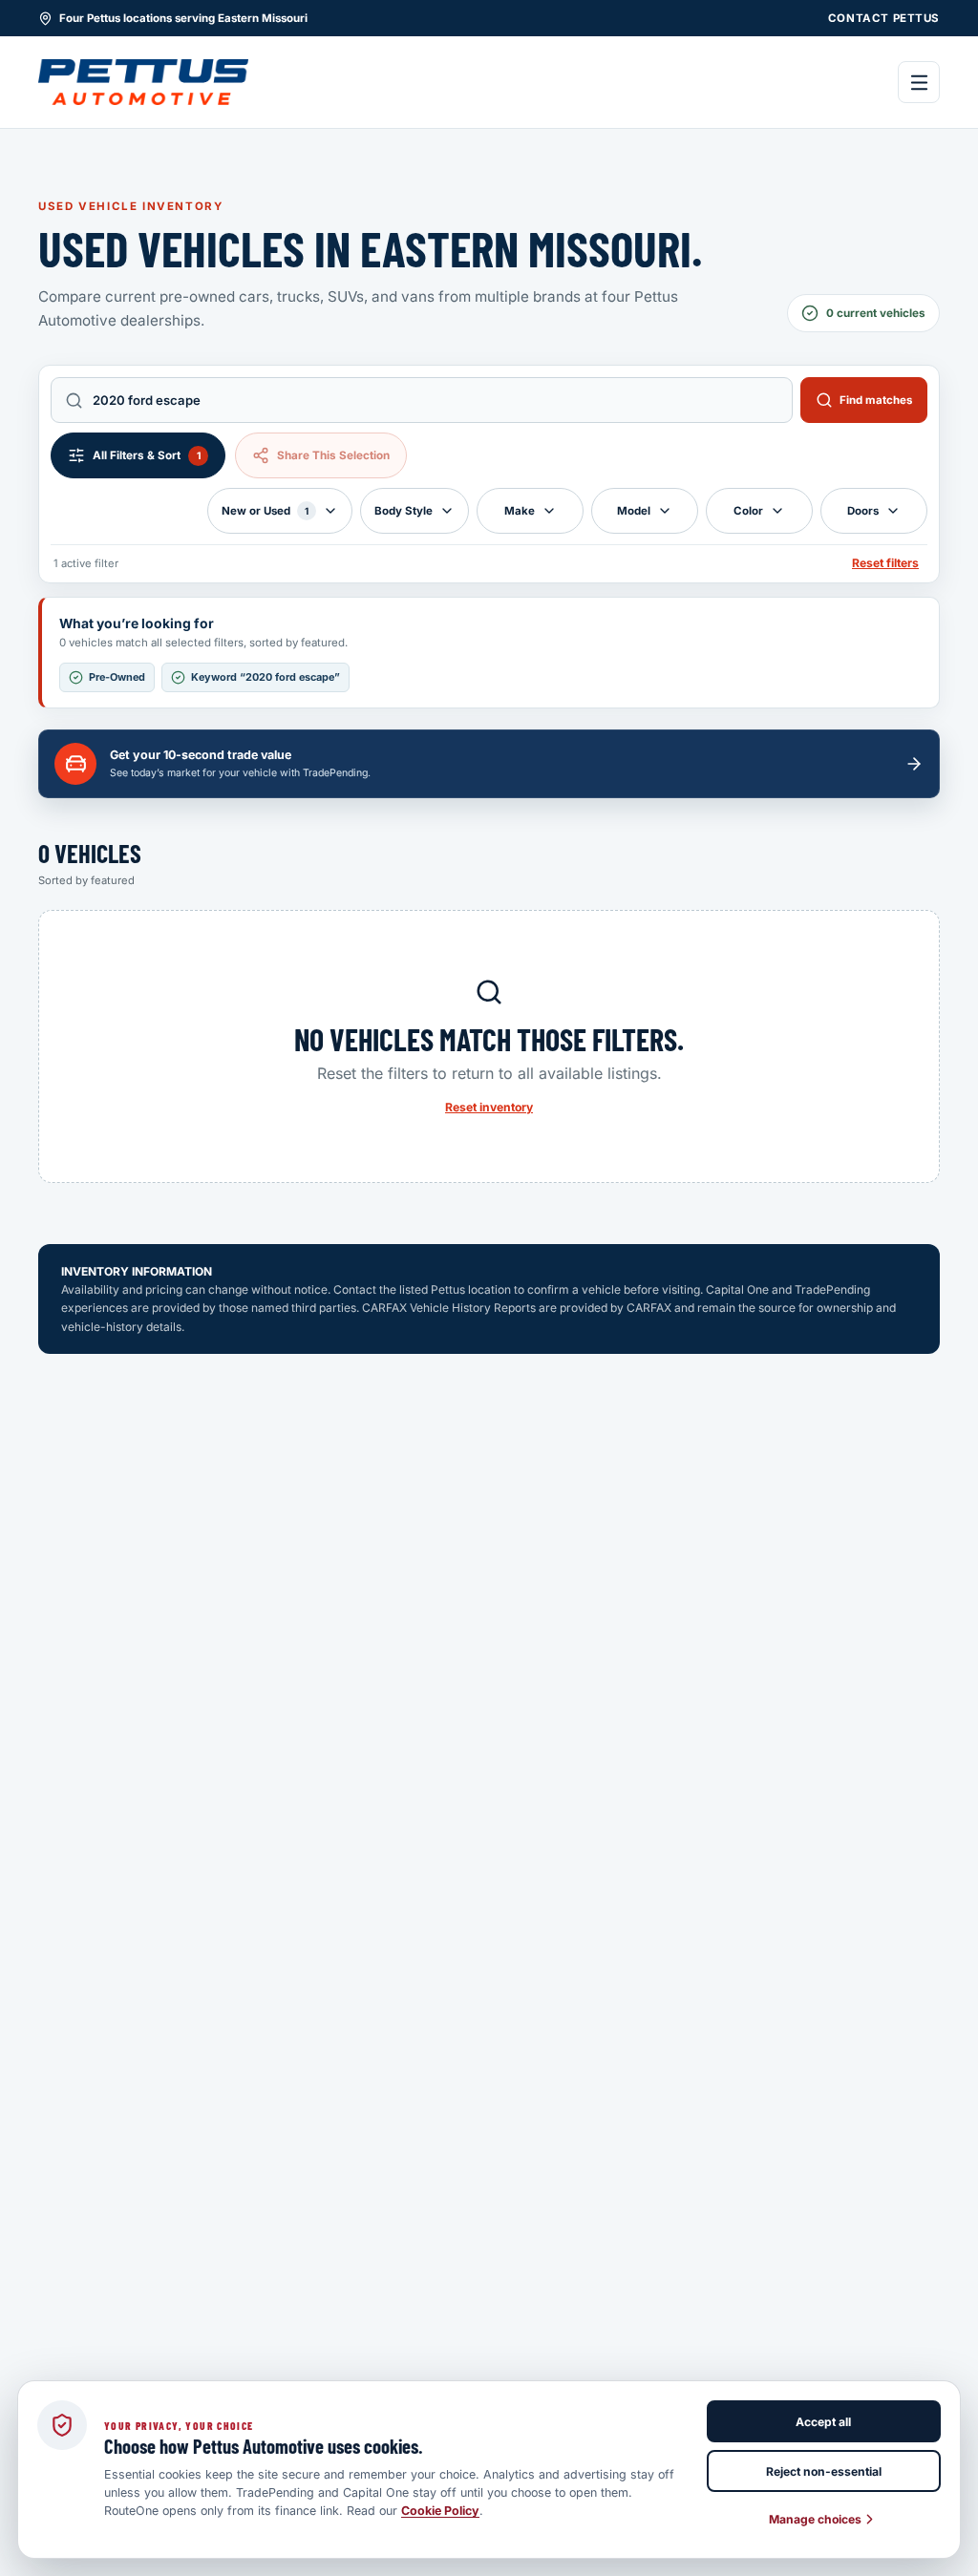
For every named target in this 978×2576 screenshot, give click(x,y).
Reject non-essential (824, 2471)
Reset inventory (489, 1107)
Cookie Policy (440, 2511)
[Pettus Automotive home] (143, 82)
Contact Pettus (884, 18)
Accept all (823, 2422)
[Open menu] (919, 82)
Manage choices (815, 2519)
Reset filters (885, 563)
